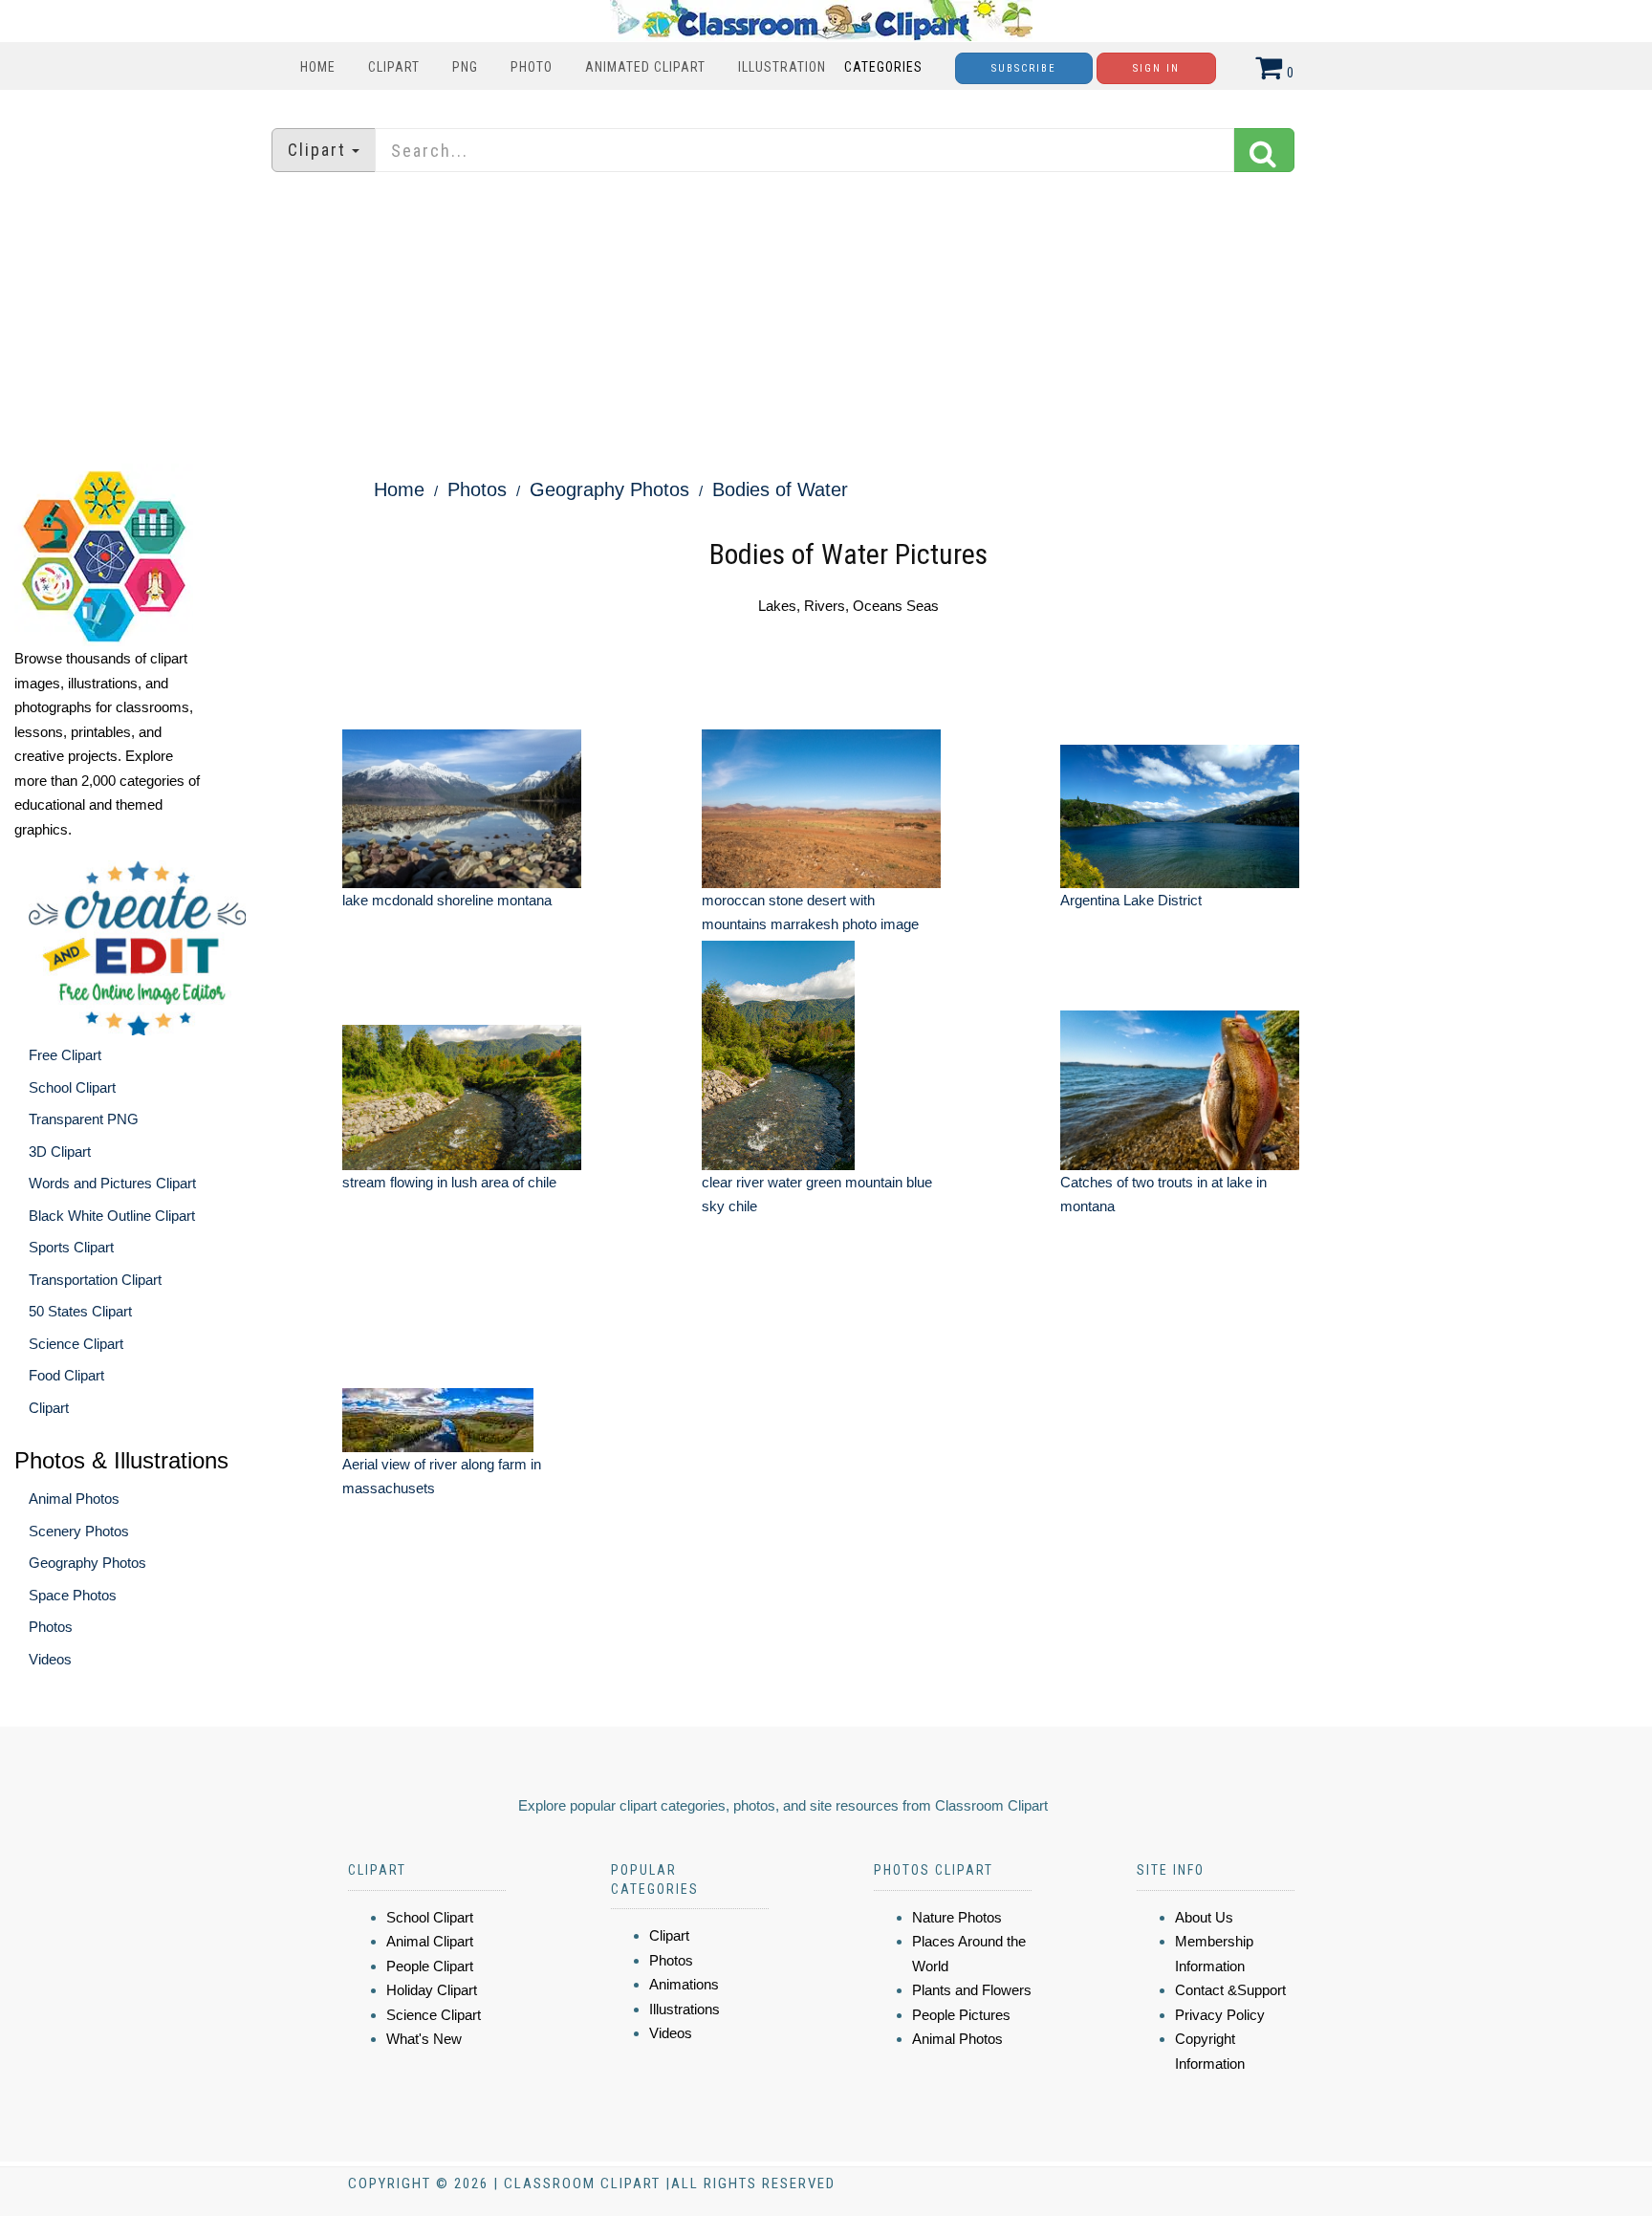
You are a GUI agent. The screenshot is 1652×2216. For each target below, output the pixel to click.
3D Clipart (60, 1151)
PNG (465, 67)
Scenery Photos (79, 1531)
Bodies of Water (780, 489)
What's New (424, 2039)
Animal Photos (74, 1499)
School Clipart (72, 1087)
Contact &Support (1230, 1990)
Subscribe (1024, 68)
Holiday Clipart (432, 1990)
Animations (684, 1984)
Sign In (1156, 68)
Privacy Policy (1220, 2015)
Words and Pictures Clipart (112, 1183)
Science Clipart (76, 1344)
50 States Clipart (80, 1311)
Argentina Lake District (1131, 900)
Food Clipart (66, 1375)
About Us (1204, 1917)
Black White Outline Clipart (112, 1216)
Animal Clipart (430, 1941)
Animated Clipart (645, 67)
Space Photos (73, 1595)
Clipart (394, 67)
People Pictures (961, 2015)
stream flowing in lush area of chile (449, 1182)
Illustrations (685, 2009)
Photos (51, 1627)
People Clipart (430, 1966)
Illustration (782, 67)
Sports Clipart (71, 1247)
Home (318, 67)
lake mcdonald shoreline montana (447, 900)
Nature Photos (957, 1917)
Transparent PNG (84, 1119)
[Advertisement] (826, 320)
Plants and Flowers (972, 1990)
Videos (50, 1659)
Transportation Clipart (95, 1280)
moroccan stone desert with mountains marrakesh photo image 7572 (810, 924)
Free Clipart (65, 1055)
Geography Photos (87, 1563)
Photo (532, 67)
